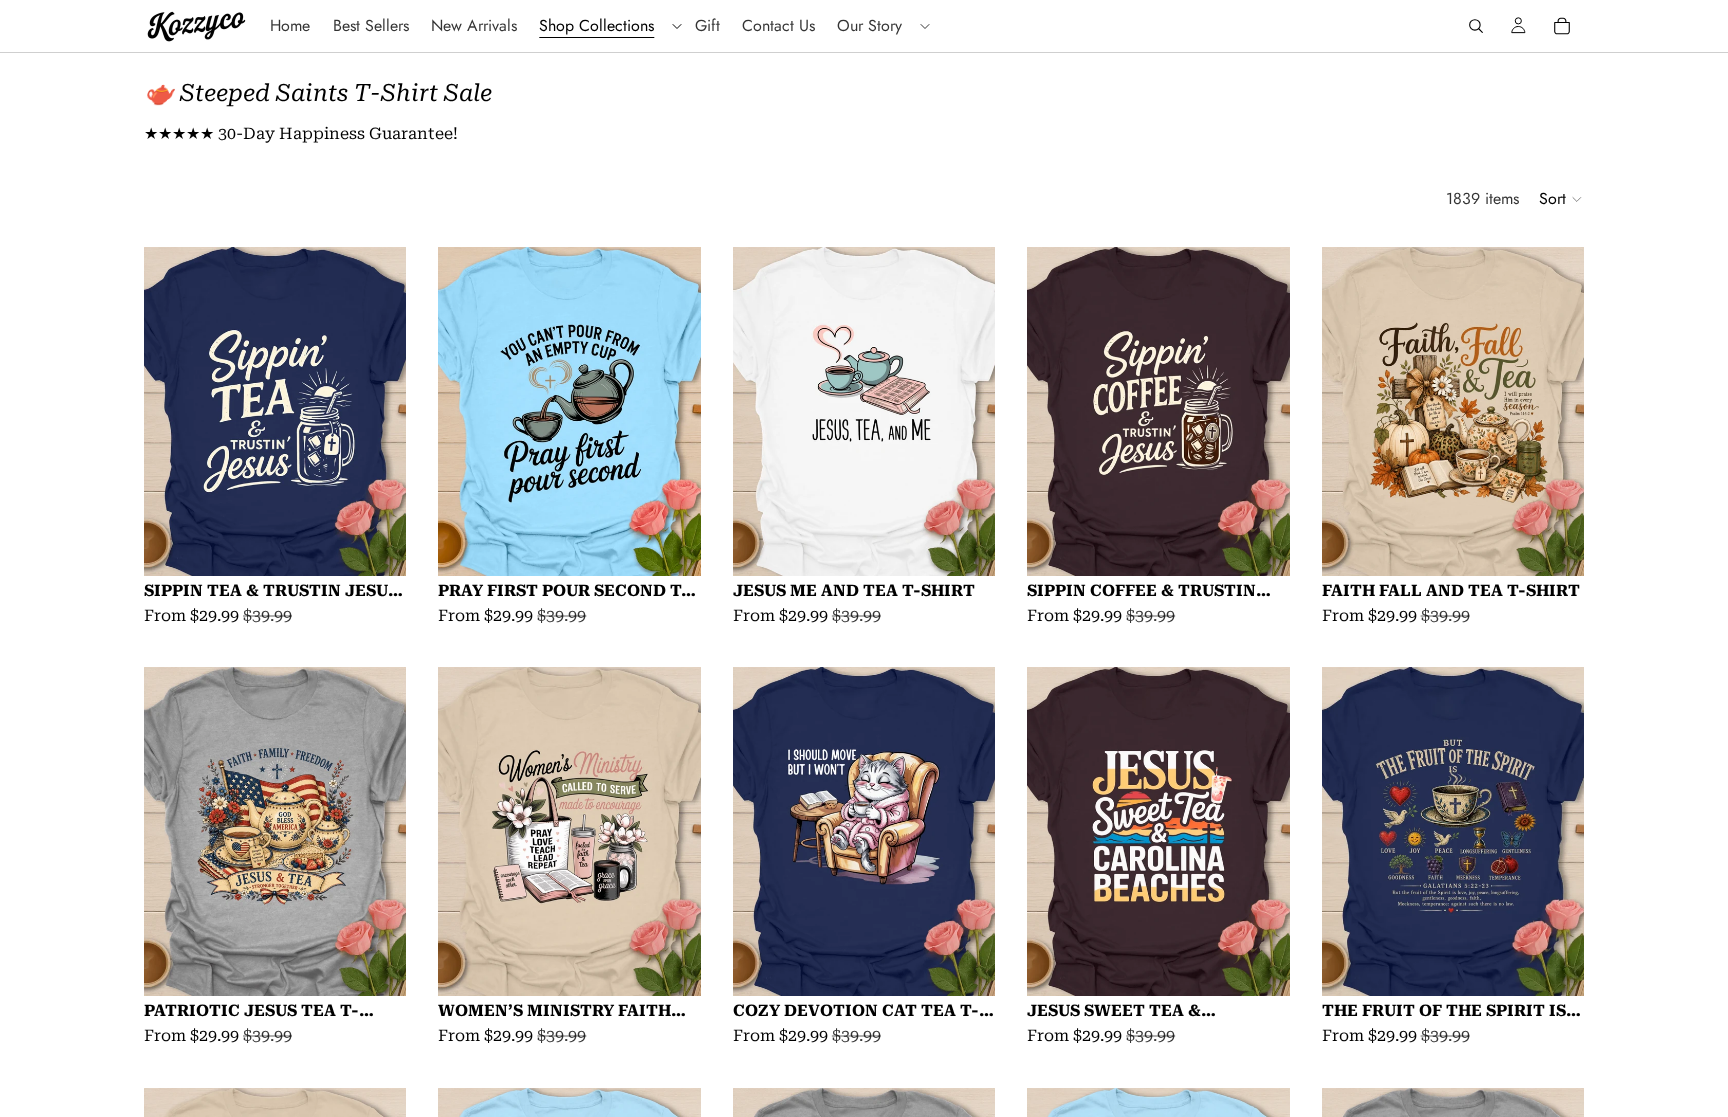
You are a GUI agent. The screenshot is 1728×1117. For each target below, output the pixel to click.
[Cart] (1562, 26)
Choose (393, 544)
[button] (1561, 199)
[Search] (1476, 26)
